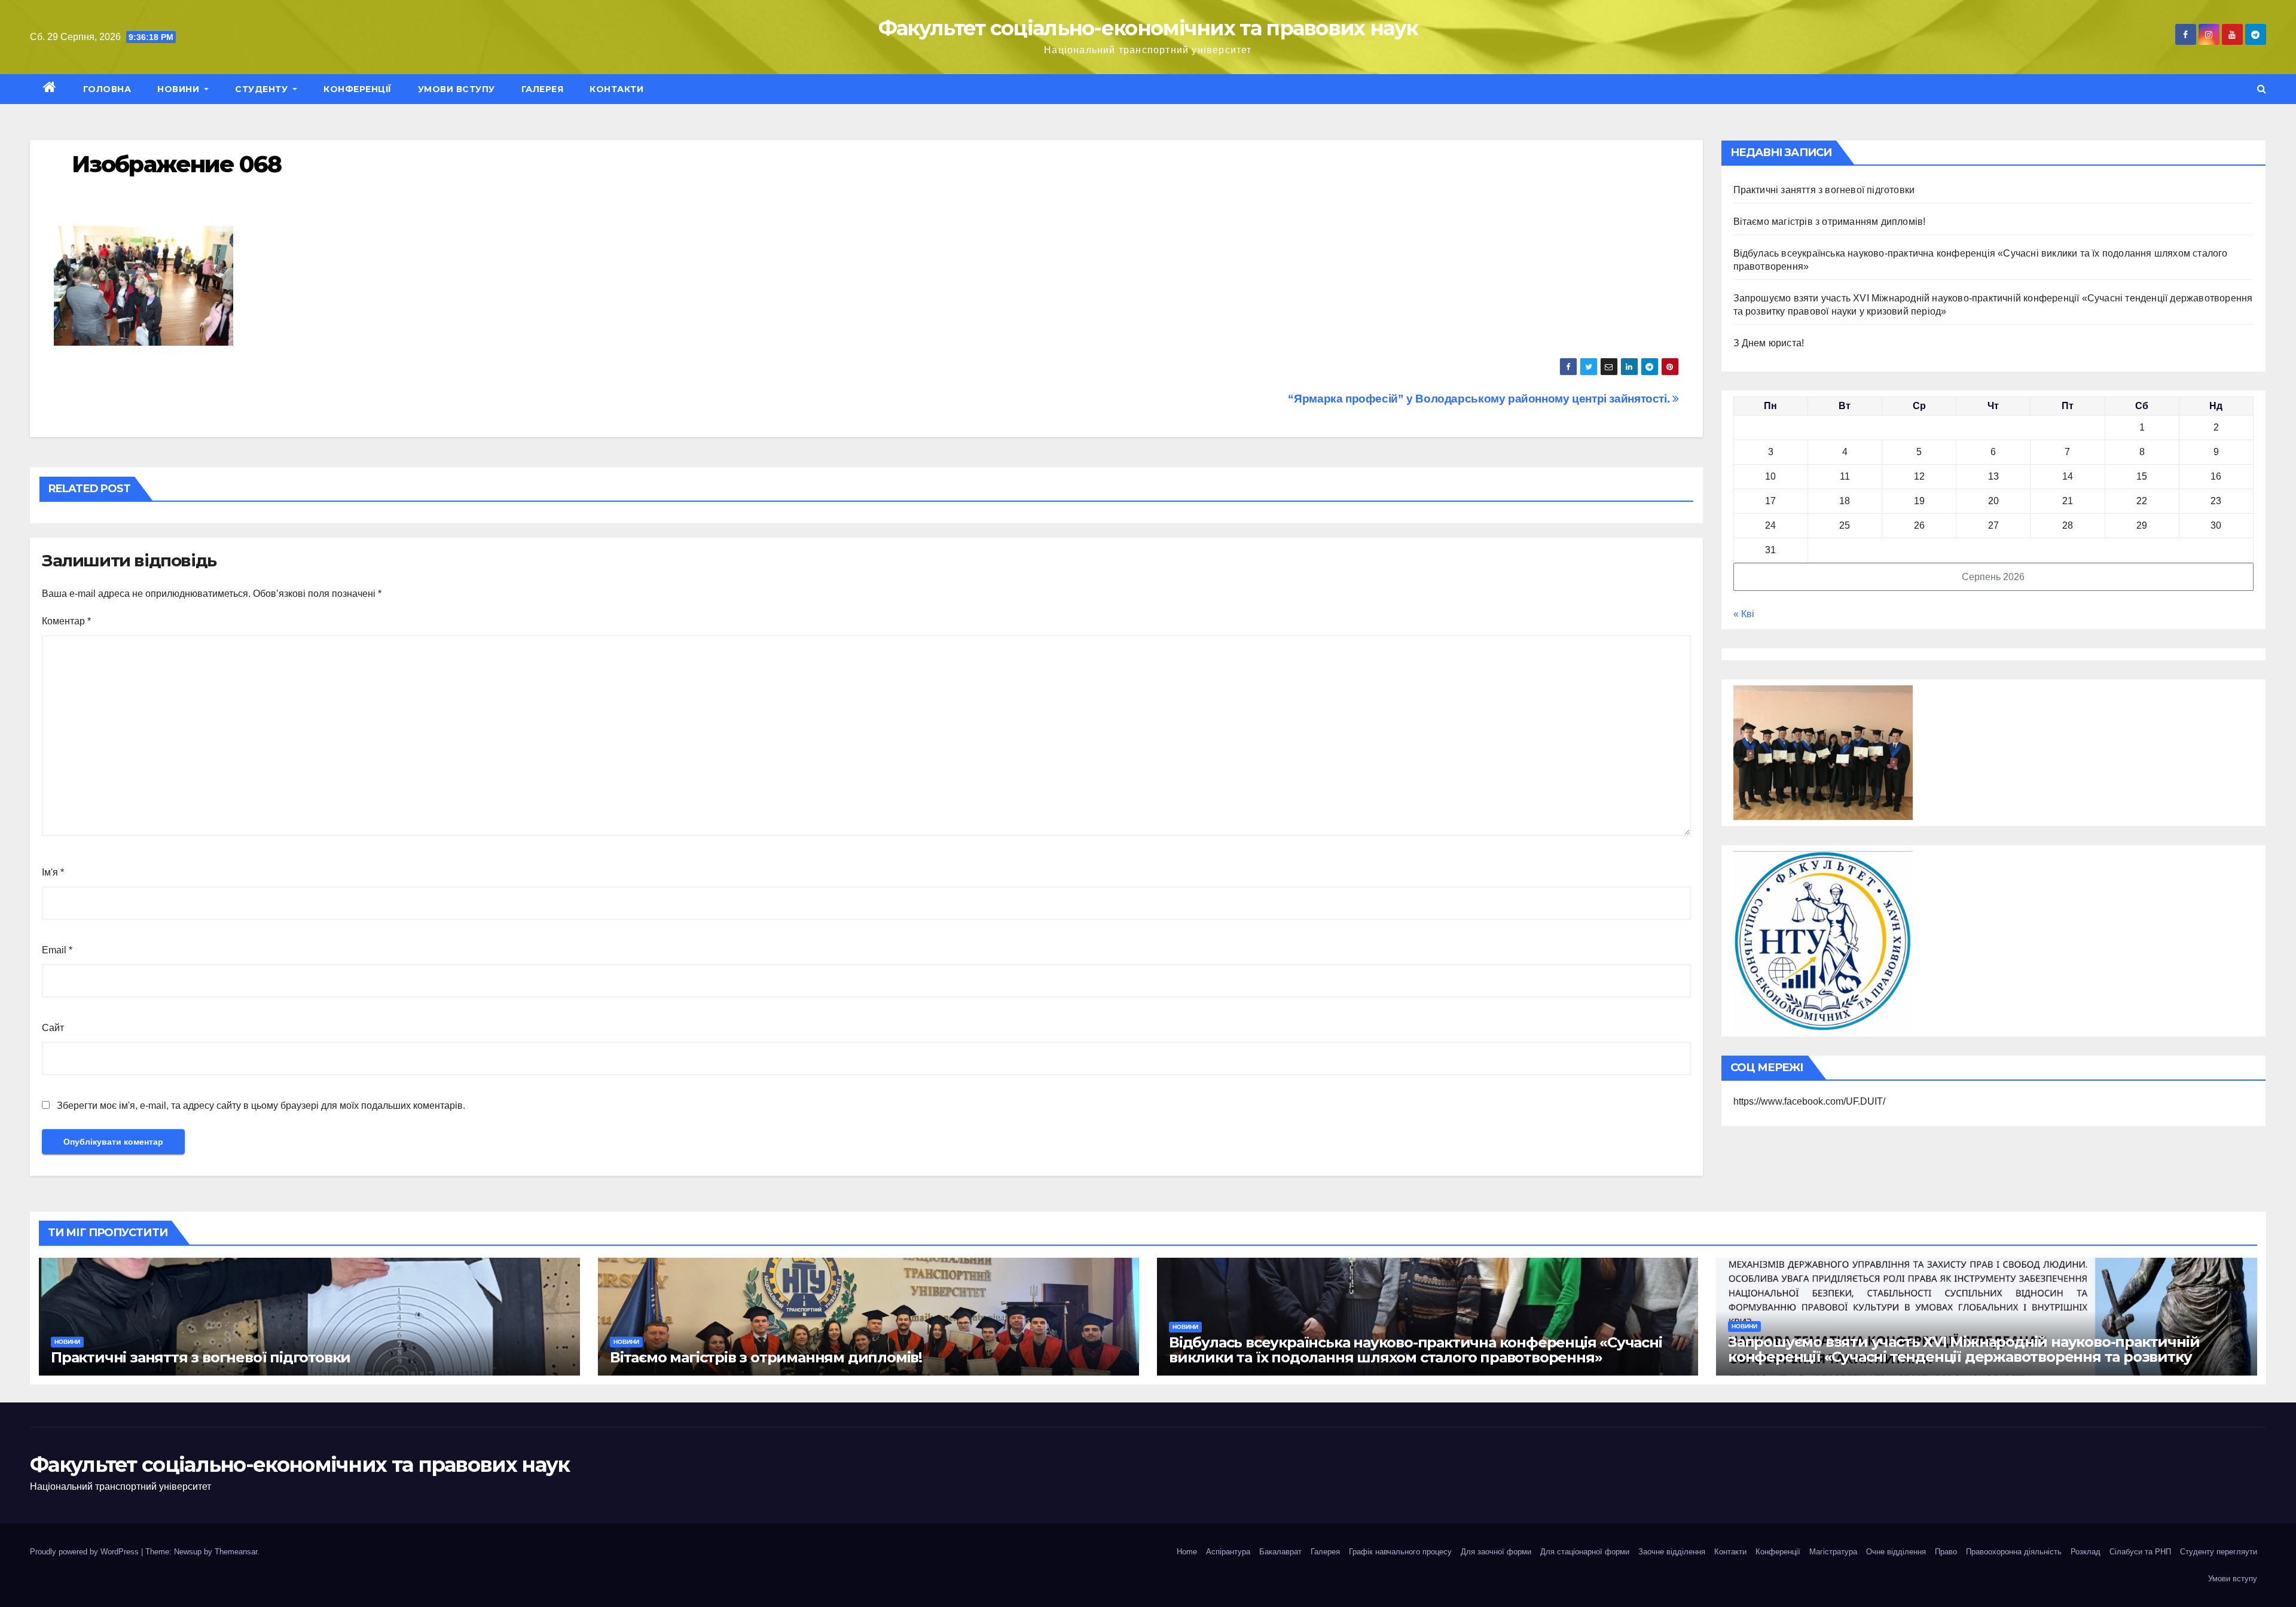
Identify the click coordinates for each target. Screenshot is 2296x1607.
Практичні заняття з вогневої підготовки (1824, 190)
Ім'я (53, 872)
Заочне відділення (1672, 1552)
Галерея (543, 89)
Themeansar (236, 1552)
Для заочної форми (1496, 1552)
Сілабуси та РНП (2140, 1552)
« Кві (1744, 614)
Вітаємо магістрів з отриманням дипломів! (1830, 222)
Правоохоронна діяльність (2014, 1552)
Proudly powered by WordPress (86, 1552)
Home (1187, 1552)
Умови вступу (457, 89)
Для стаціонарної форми (1585, 1552)
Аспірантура (1228, 1552)
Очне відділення (1896, 1552)
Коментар (66, 621)
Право (1946, 1552)
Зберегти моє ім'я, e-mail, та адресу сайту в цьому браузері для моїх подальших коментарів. (261, 1106)
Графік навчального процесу (1400, 1552)
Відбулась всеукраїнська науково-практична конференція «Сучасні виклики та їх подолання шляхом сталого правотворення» (1416, 1350)
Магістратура (1833, 1552)
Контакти (616, 89)
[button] (2262, 89)
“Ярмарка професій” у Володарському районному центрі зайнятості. (1480, 399)
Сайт (53, 1028)
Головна (107, 89)
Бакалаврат (1280, 1552)
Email (57, 950)
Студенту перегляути (2219, 1552)
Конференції (358, 89)
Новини (180, 89)
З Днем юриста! (1770, 343)
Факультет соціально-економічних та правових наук (1148, 28)
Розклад (2086, 1552)
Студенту (263, 89)
